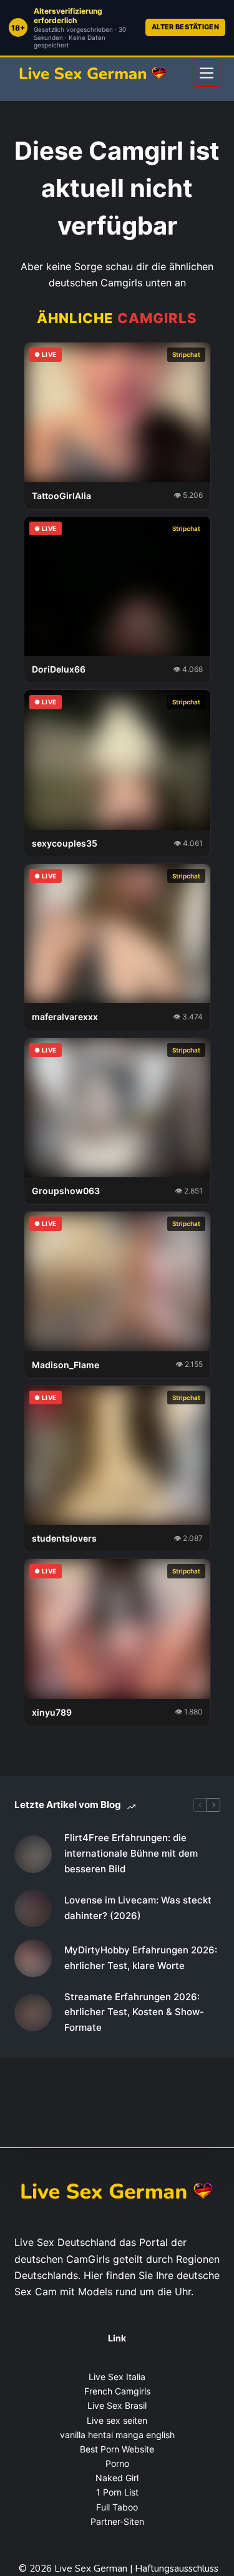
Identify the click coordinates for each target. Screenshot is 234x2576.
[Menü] (207, 73)
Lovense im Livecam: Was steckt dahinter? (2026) (138, 1908)
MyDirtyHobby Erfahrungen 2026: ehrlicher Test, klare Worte (141, 1958)
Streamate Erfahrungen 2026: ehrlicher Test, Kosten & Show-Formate (134, 2012)
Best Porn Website (117, 2449)
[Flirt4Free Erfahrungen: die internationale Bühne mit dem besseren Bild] (33, 1854)
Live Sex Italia (117, 2377)
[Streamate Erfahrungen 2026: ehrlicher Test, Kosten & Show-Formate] (33, 2013)
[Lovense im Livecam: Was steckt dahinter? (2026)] (33, 1908)
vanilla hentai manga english (117, 2435)
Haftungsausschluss (177, 2569)
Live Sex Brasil (117, 2405)
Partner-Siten (117, 2521)
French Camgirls (117, 2391)
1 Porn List (117, 2492)
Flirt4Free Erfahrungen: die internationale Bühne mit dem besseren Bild (131, 1853)
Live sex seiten (117, 2420)
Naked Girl (117, 2478)
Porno (117, 2463)
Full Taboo (117, 2507)
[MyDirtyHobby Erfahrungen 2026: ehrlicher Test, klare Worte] (33, 1958)
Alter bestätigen (185, 27)
